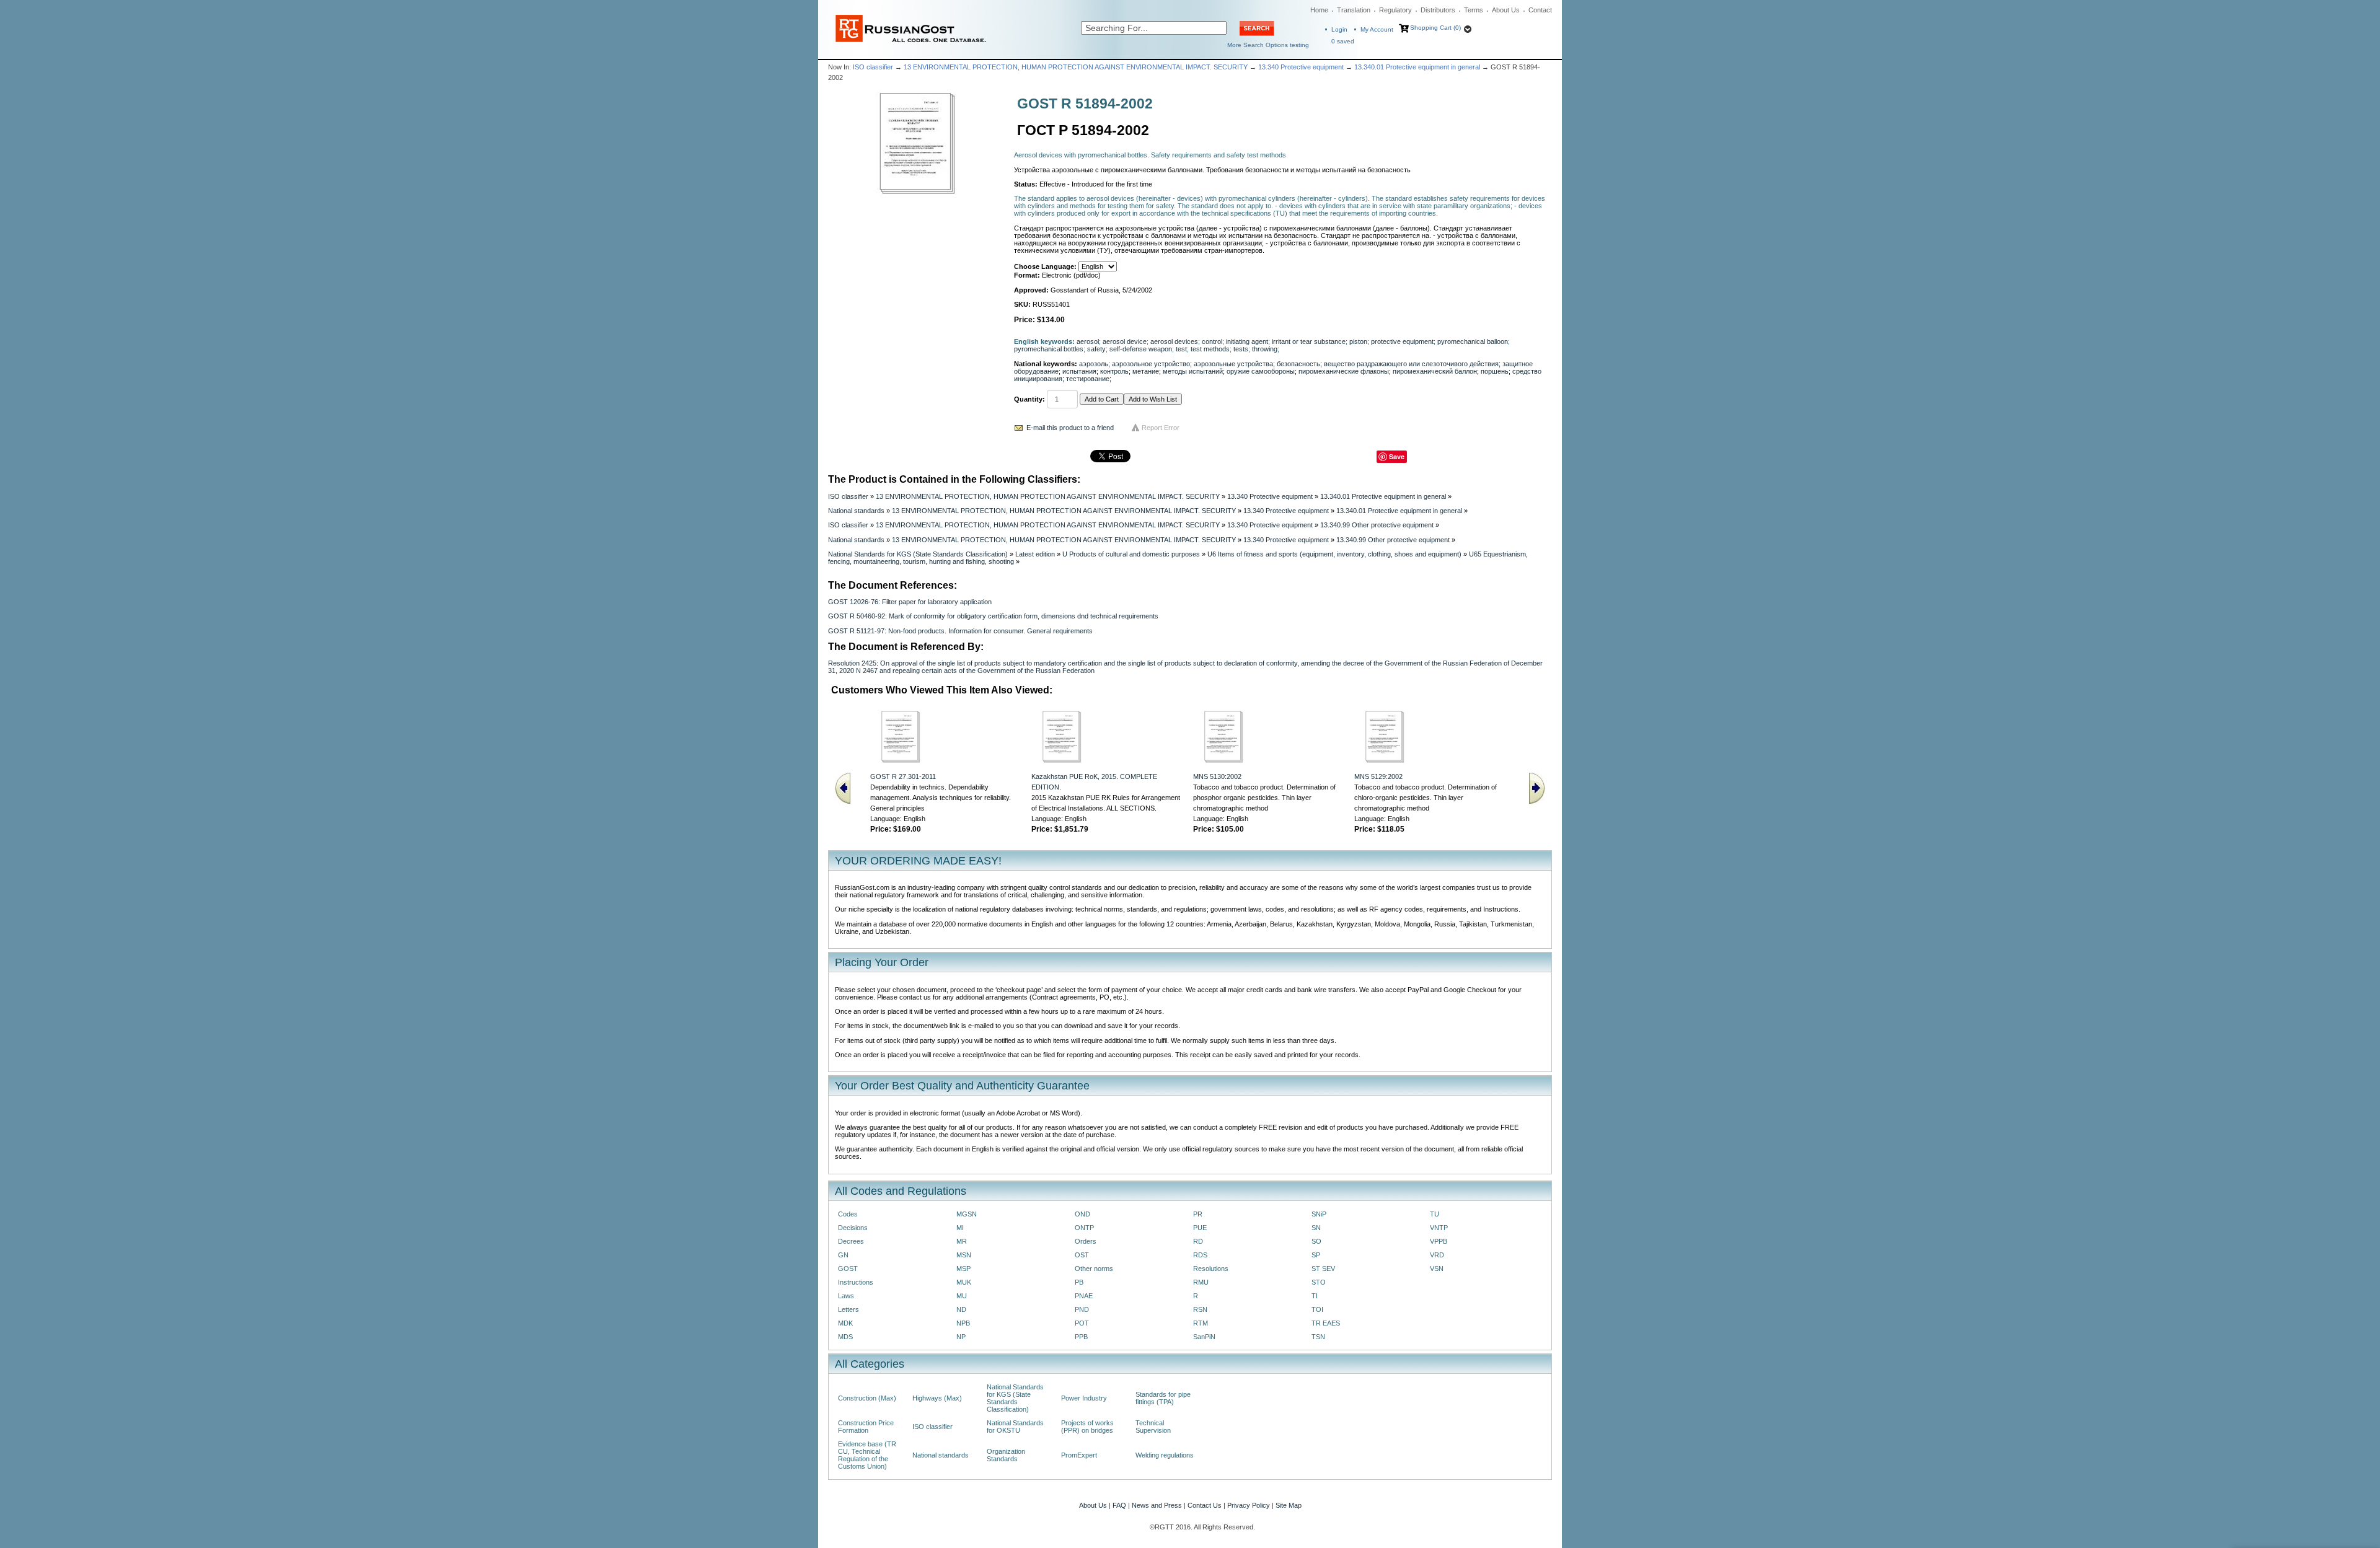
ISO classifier (873, 67)
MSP (963, 1269)
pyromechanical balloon (1473, 341)
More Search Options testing (1268, 45)
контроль (1114, 371)
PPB (1081, 1337)
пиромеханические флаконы (1344, 371)
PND (1082, 1309)
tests (1241, 349)
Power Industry (1084, 1398)
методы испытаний (1193, 371)
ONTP (1084, 1228)
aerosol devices (1174, 341)
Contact (1540, 10)
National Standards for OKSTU (1015, 1427)
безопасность (1298, 364)
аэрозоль (1094, 364)
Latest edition (1035, 554)
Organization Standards (1006, 1455)
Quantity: (1029, 399)
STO (1319, 1282)
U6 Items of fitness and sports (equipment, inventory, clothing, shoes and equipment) (1334, 554)
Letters (848, 1309)
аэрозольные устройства (1233, 364)
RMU (1201, 1282)
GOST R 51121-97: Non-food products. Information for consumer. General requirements (960, 631)
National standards (856, 511)
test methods (1210, 349)
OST (1082, 1255)
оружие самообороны (1261, 371)
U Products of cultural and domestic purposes (1131, 554)
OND (1082, 1214)
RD (1198, 1241)
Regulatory (1395, 10)
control (1212, 341)
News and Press (1157, 1505)
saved (1343, 41)
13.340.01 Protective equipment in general (1417, 67)
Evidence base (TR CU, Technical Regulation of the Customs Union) (867, 1455)
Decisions (853, 1228)
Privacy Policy (1249, 1505)
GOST (848, 1269)
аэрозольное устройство (1151, 364)
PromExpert (1079, 1455)
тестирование (1088, 379)
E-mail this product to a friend (1070, 428)
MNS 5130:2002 (1217, 776)
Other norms (1094, 1269)
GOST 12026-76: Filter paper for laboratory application (910, 602)
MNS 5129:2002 (1378, 776)
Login (1339, 29)
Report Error (1161, 428)
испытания (1079, 371)
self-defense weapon (1141, 349)
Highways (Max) (937, 1398)
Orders (1086, 1241)
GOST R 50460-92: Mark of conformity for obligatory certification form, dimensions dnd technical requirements (993, 616)
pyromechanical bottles (1049, 349)
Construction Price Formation (866, 1427)
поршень (1495, 371)
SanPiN (1204, 1337)
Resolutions (1211, 1269)
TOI (1317, 1309)
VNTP (1439, 1228)
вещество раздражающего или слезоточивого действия (1411, 364)
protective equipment (1402, 341)
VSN (1437, 1269)
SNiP (1319, 1214)
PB (1079, 1282)
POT (1082, 1323)
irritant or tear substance (1309, 341)
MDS (845, 1337)
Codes (848, 1214)
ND (961, 1309)
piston (1358, 341)
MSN (964, 1255)
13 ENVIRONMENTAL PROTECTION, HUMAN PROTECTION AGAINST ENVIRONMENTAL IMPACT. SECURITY (1076, 67)
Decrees (851, 1241)
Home (1319, 10)
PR (1198, 1214)
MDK (845, 1323)
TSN (1318, 1337)
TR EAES (1326, 1323)
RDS (1200, 1255)
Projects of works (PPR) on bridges (1087, 1427)
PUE (1200, 1228)
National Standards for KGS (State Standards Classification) (918, 554)
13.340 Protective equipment (1301, 67)
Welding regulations (1165, 1455)
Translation (1354, 10)
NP (961, 1337)
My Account (1377, 29)
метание (1146, 371)
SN (1316, 1228)
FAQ (1119, 1505)
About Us (1506, 10)
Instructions (856, 1282)
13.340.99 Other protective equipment (1377, 525)
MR (962, 1241)
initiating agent (1247, 341)
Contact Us (1205, 1505)
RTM (1201, 1323)
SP (1316, 1255)
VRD (1437, 1255)
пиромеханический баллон (1435, 371)
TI (1315, 1296)
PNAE (1084, 1296)
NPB (963, 1323)
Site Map (1289, 1505)
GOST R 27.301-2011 (903, 776)
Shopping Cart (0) (1435, 28)
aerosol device (1125, 341)
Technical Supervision (1153, 1427)
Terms (1474, 10)
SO (1316, 1241)
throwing (1265, 349)
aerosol (1088, 341)
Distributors (1438, 10)
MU (962, 1296)
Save (1397, 456)
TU (1435, 1214)
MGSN (967, 1214)
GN (843, 1255)
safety (1096, 349)
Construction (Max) (867, 1398)
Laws (846, 1296)
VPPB (1439, 1241)
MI (960, 1228)
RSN (1200, 1309)
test (1181, 349)
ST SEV (1323, 1269)
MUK (964, 1282)
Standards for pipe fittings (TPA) (1163, 1398)
